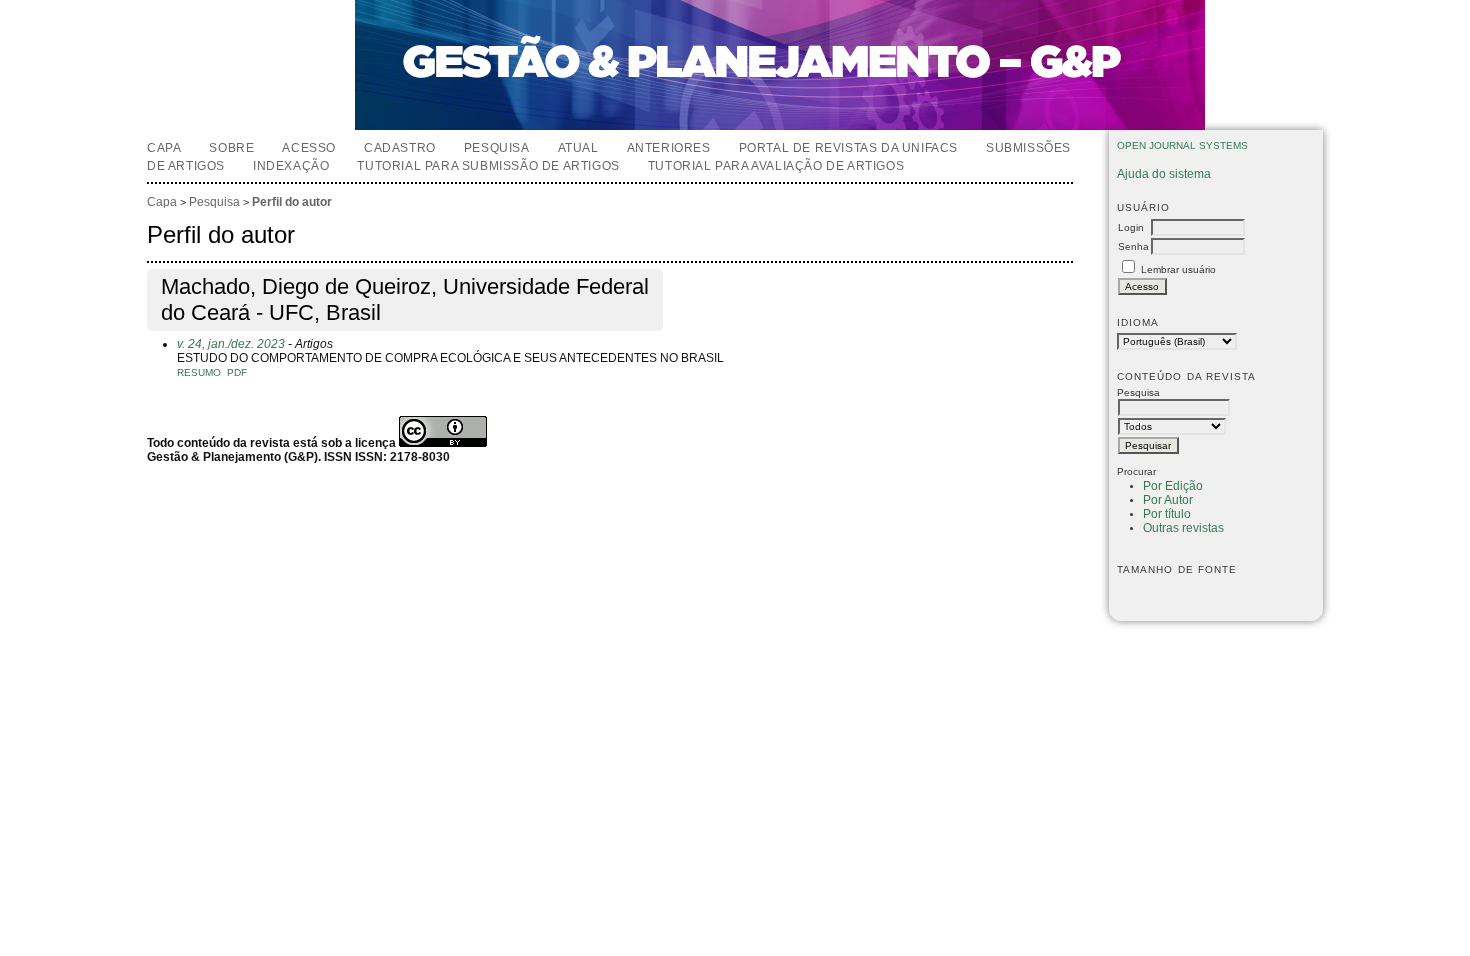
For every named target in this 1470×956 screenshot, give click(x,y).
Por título (1167, 514)
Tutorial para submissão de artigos (488, 166)
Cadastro (400, 148)
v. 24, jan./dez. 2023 (231, 344)
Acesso (309, 148)
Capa (164, 148)
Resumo (199, 372)
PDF (237, 372)
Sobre (231, 148)
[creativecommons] (443, 443)
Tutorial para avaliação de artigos (776, 166)
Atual (578, 148)
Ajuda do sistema (1164, 174)
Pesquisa (497, 148)
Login (1131, 227)
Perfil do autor (292, 202)
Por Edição (1173, 486)
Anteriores (669, 148)
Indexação (291, 166)
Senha (1133, 246)
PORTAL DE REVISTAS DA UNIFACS (848, 148)
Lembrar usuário (1178, 269)
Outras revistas (1183, 528)
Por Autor (1168, 500)
